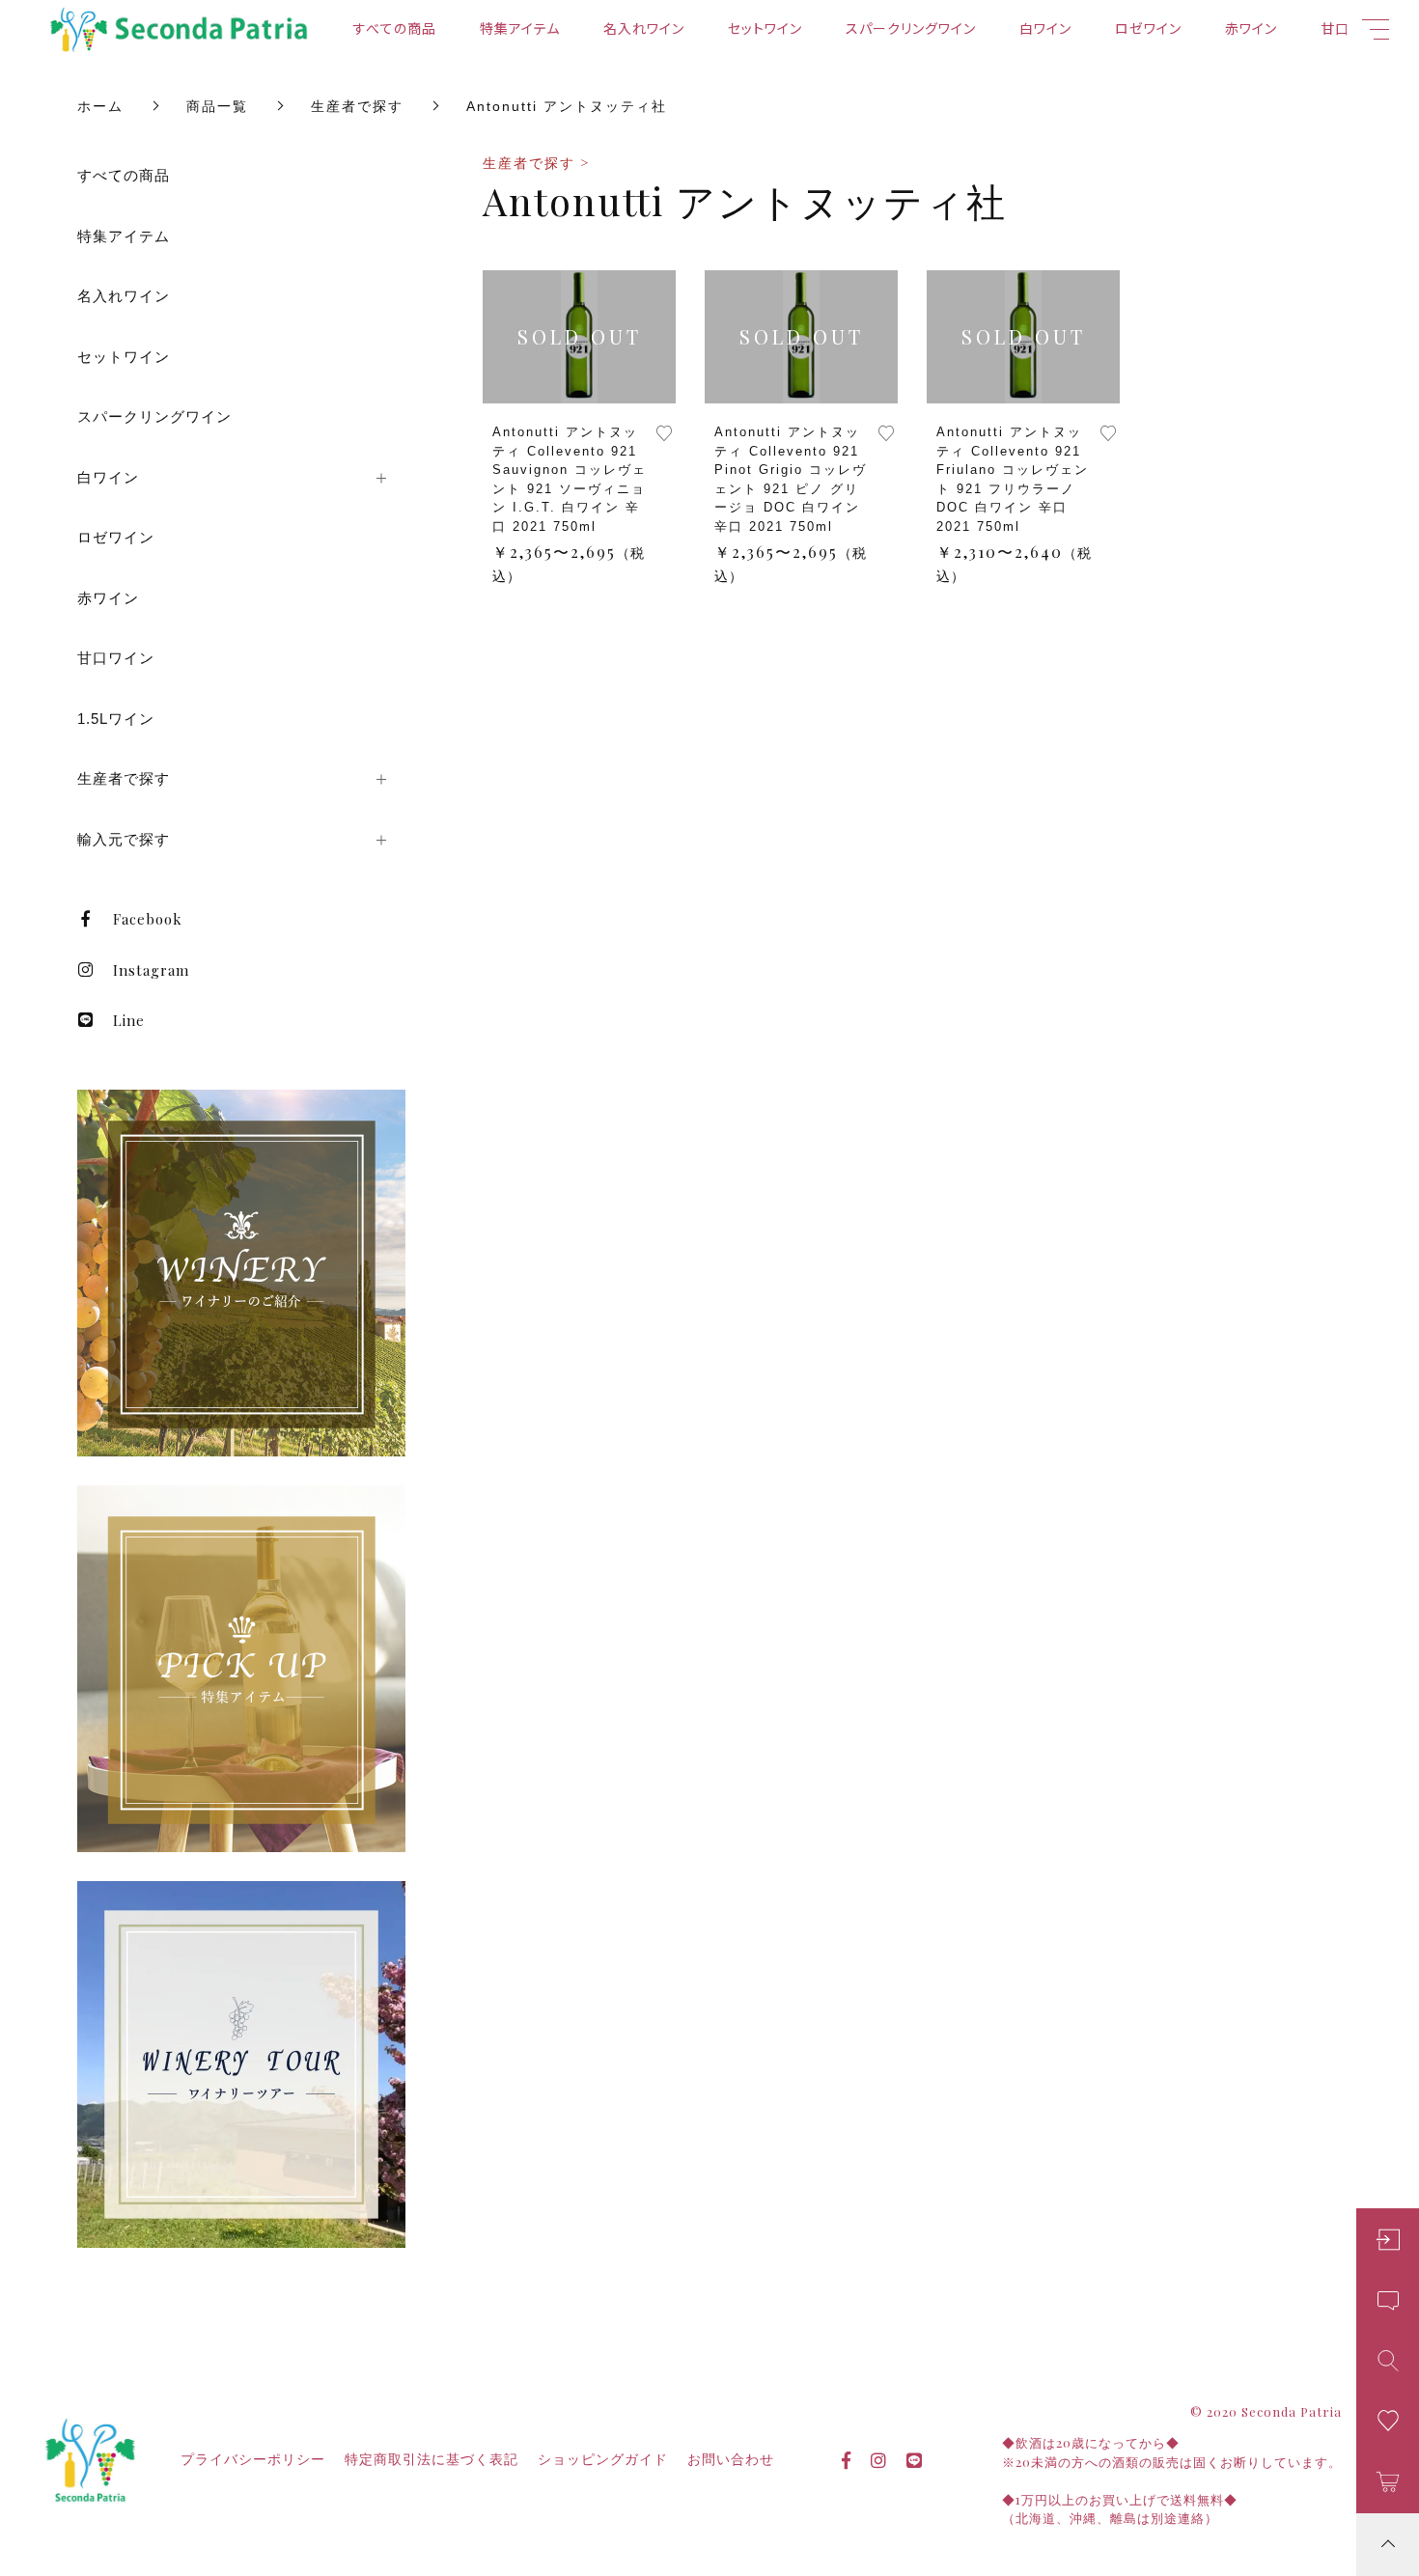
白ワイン (1045, 28)
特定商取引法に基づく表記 (431, 2459)
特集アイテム (520, 28)
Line (129, 1020)
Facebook (148, 919)
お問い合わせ (731, 2459)
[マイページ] (1388, 2240)
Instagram (151, 970)
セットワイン (765, 28)
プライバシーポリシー (253, 2459)
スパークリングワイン (911, 28)
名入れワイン (644, 28)
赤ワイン (1251, 28)
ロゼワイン (1148, 28)
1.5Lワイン (116, 719)
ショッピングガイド (603, 2459)
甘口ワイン (116, 658)
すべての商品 (395, 28)
